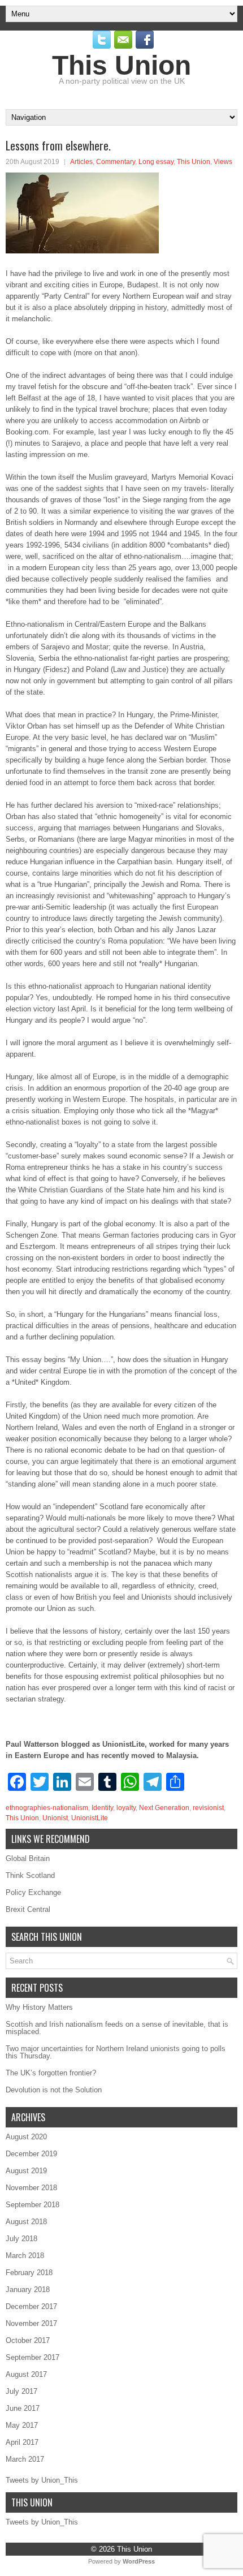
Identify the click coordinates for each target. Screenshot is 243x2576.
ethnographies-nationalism (47, 1808)
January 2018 (28, 2289)
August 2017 (26, 2374)
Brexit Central (28, 1909)
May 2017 (22, 2425)
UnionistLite (90, 1818)
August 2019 (26, 2171)
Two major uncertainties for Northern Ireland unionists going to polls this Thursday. (116, 2052)
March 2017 (25, 2459)
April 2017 (22, 2442)
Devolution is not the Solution (54, 2090)
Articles (81, 162)
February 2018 (29, 2273)
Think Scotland (30, 1875)
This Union (121, 65)
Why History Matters (39, 2007)
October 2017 (28, 2340)
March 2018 (25, 2256)
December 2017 (31, 2306)
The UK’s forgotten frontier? (51, 2073)
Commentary (116, 162)
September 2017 (32, 2357)
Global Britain (28, 1858)
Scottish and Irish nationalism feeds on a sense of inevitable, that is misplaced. (117, 2028)
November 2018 (31, 2188)
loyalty (126, 1808)
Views (223, 162)
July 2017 (21, 2391)
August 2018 (26, 2222)
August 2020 (26, 2137)
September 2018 (32, 2205)
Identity (102, 1808)
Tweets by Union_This (42, 2480)
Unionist (55, 1818)
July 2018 (21, 2239)
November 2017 (31, 2323)
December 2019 (31, 2154)
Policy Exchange (33, 1892)
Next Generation (164, 1808)
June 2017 (23, 2408)
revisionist (208, 1808)
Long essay (156, 162)
